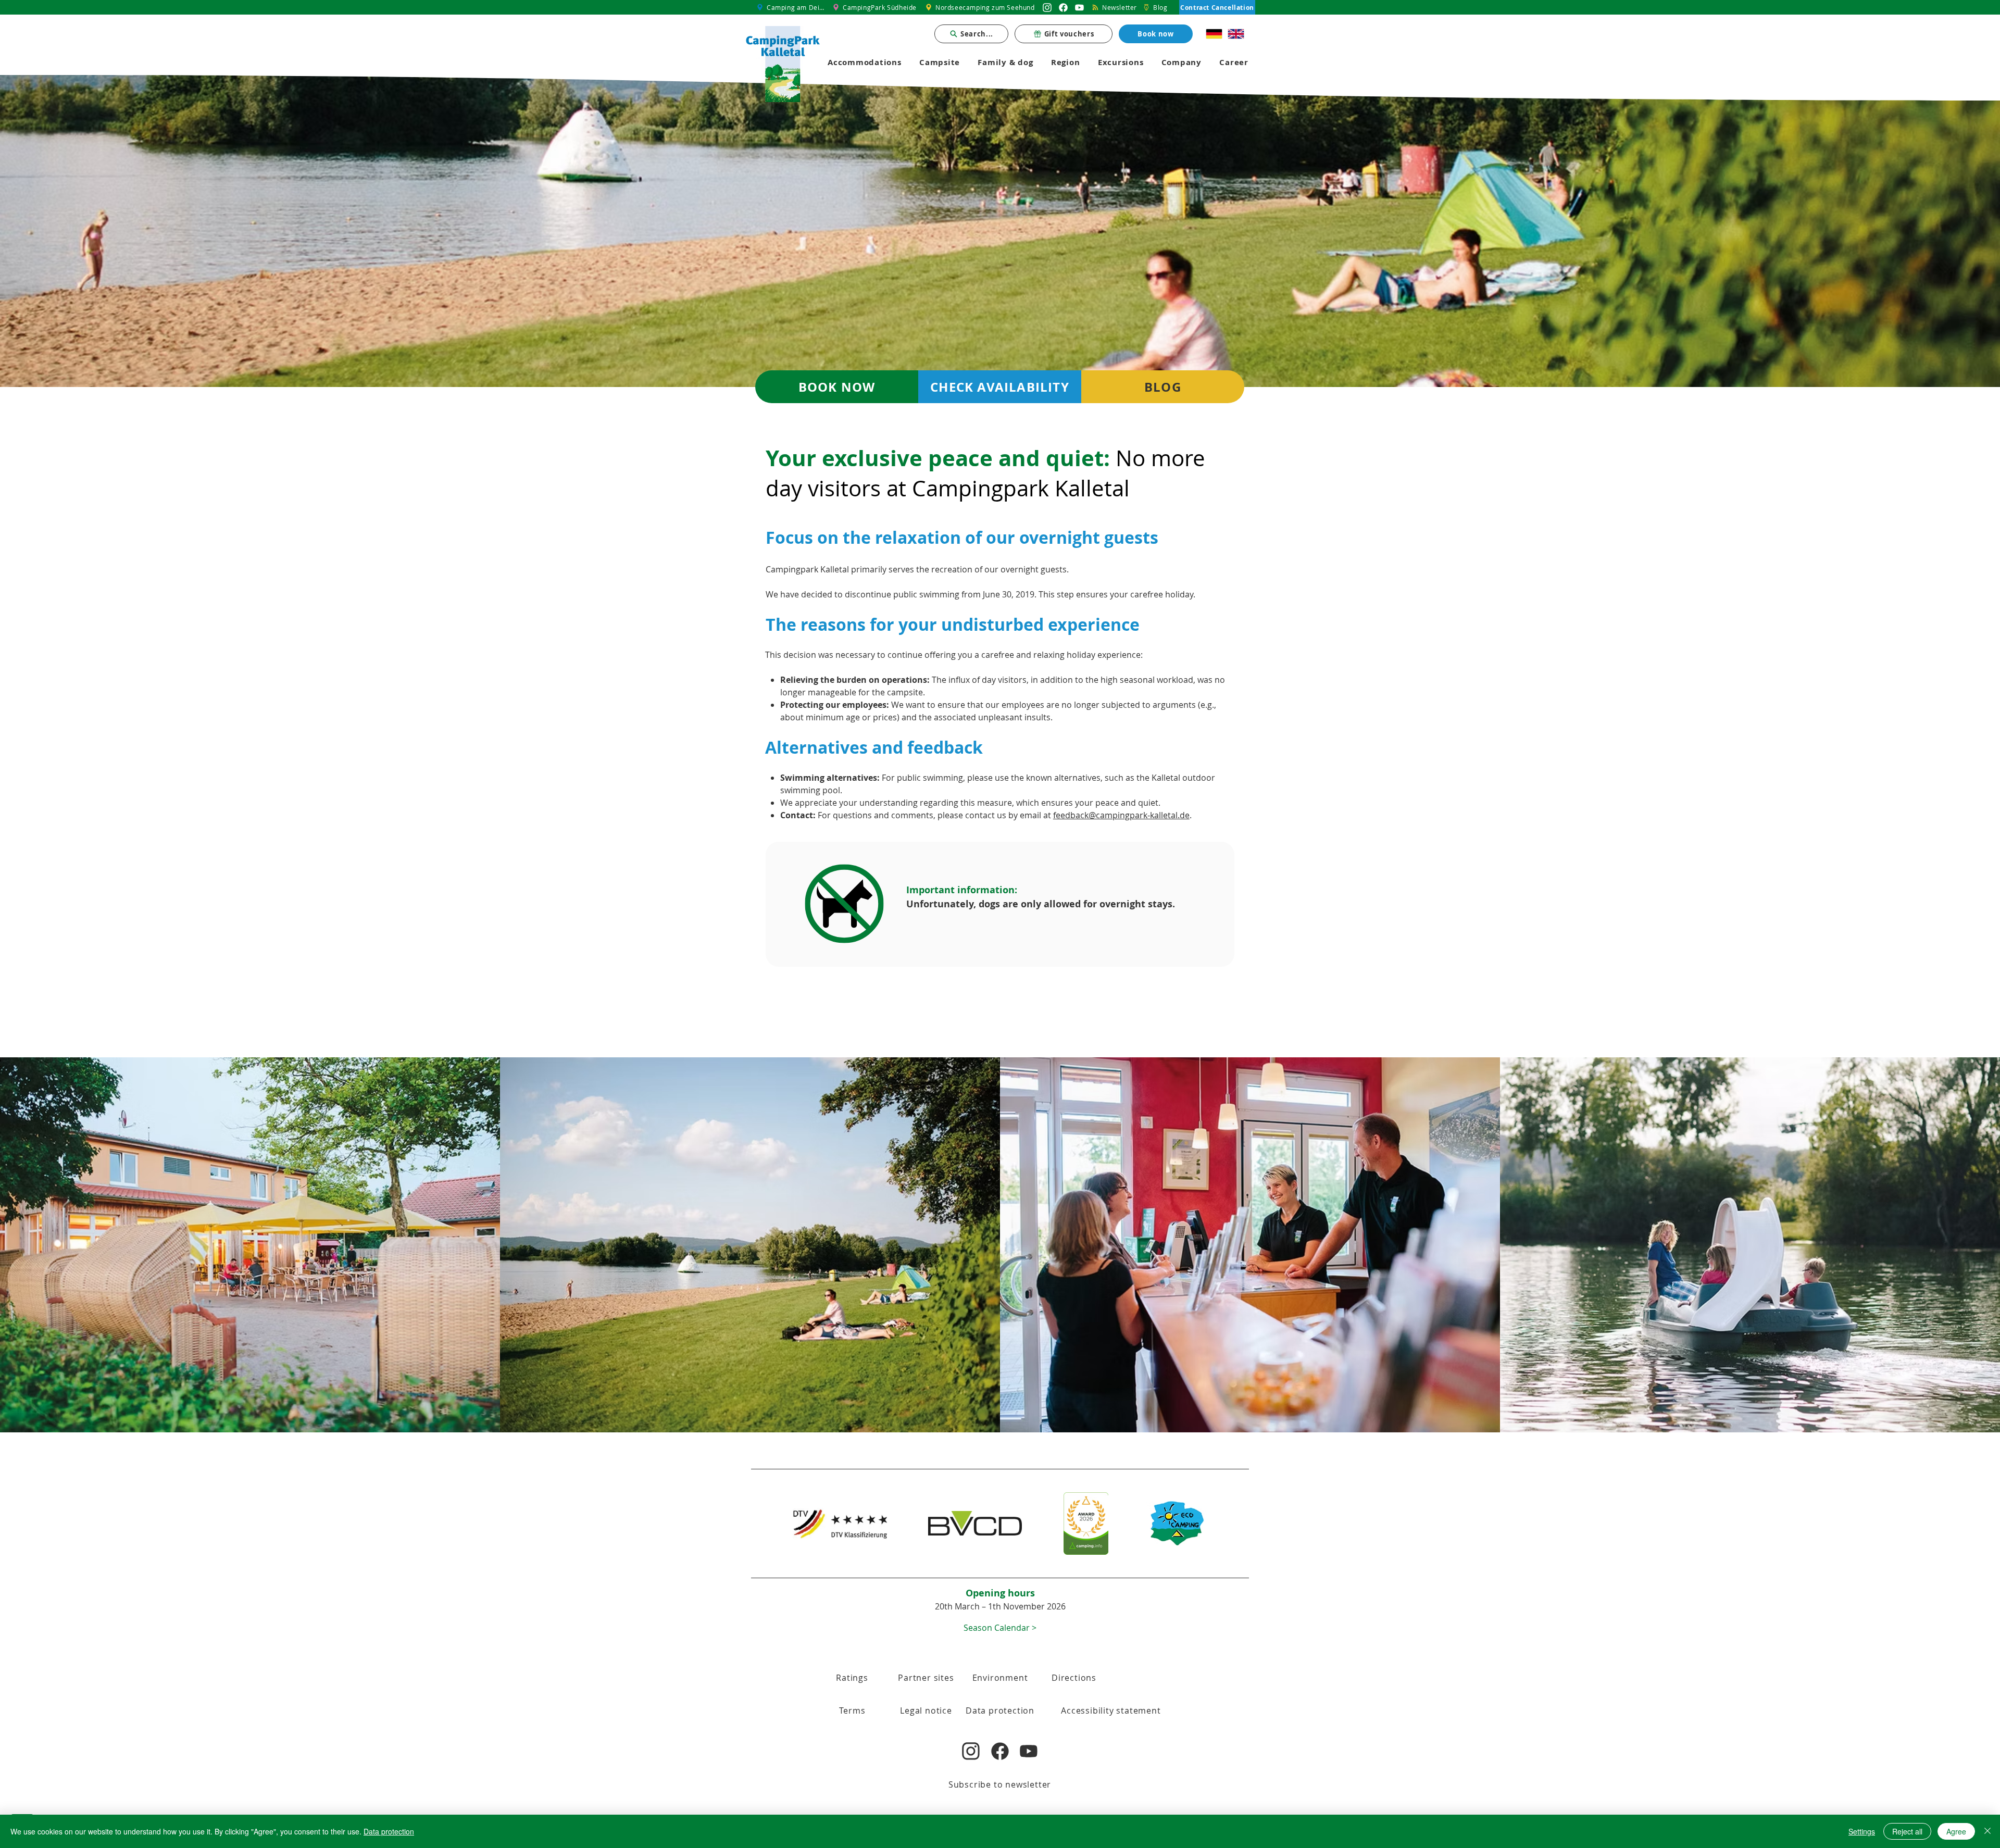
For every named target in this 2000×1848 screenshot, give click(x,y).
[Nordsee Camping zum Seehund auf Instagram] (1047, 7)
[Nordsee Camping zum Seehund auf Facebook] (1063, 7)
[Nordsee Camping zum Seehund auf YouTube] (1079, 7)
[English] (1236, 34)
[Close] (1988, 1831)
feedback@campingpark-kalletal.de (1121, 815)
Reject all (1907, 1831)
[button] (1000, 1627)
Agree (1956, 1831)
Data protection (389, 1831)
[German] (1214, 34)
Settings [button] (1862, 1831)
